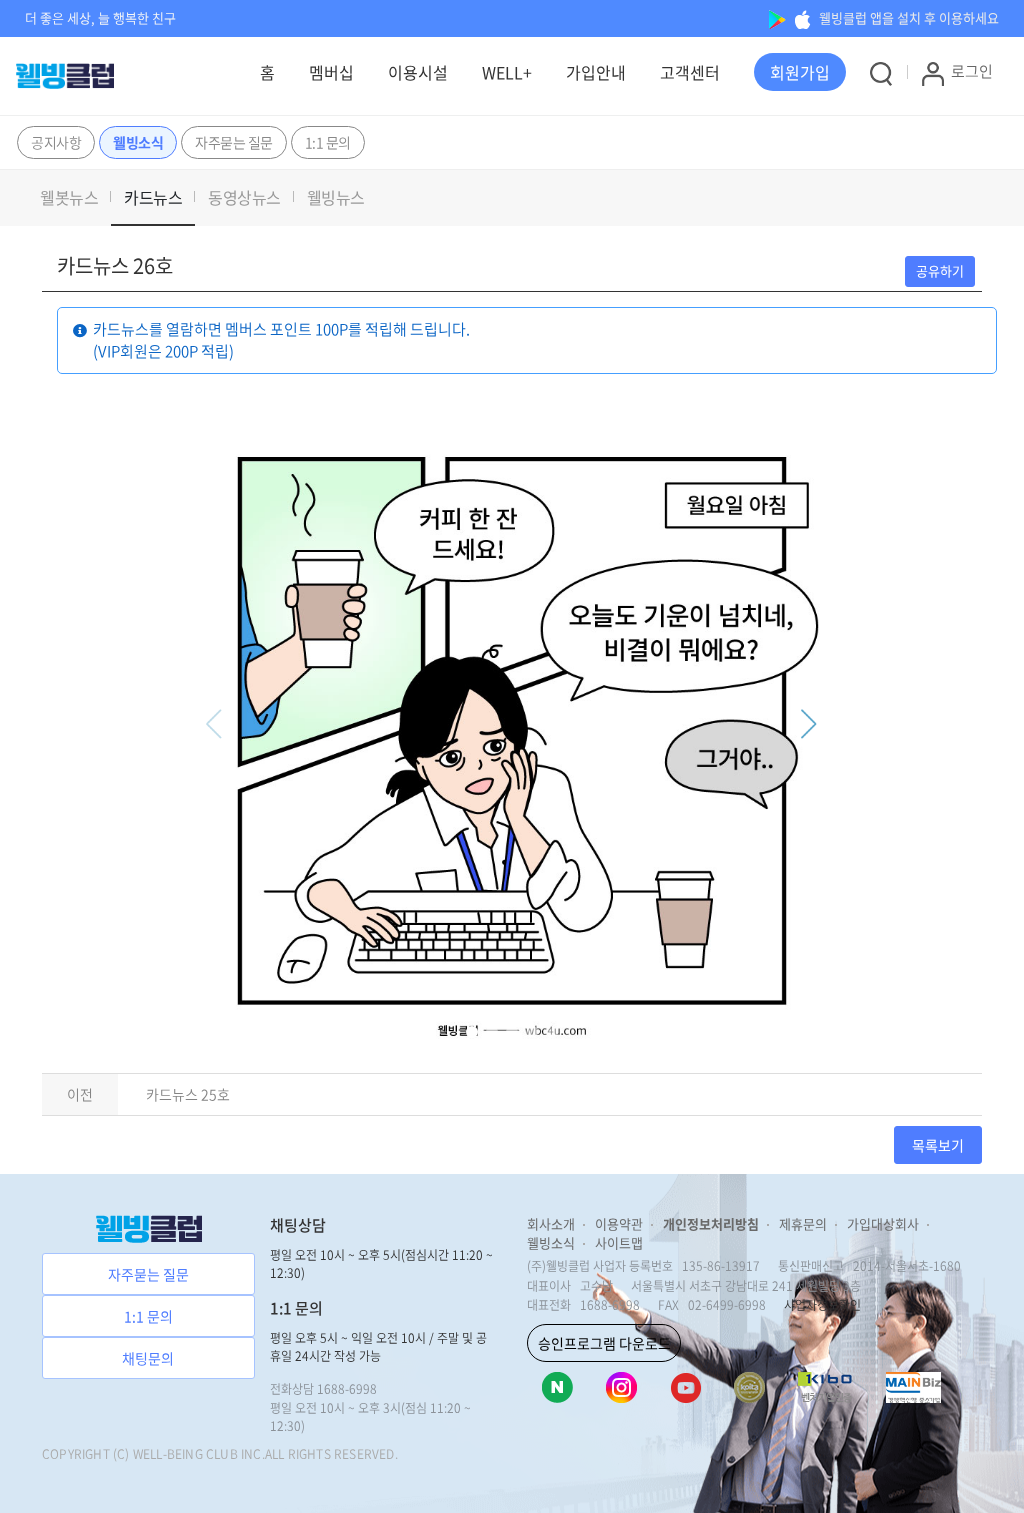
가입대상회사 (883, 1223)
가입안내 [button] (596, 72)
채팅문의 (148, 1358)
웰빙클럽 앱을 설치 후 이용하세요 (907, 17)
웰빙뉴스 (336, 197)
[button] (800, 72)
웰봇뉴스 (69, 197)
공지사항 (56, 142)
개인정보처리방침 (711, 1223)
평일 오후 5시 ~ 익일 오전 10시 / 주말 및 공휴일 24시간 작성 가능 (378, 1347)
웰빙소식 (138, 142)
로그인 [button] (972, 71)
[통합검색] (881, 73)
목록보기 (938, 1145)
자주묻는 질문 (234, 142)
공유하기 (940, 270)
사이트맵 (619, 1242)
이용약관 (619, 1223)
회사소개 (551, 1223)
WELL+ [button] (507, 72)
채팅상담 (298, 1225)
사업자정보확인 (822, 1305)
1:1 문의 (328, 142)
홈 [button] (267, 72)
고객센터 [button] (690, 72)
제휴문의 (803, 1223)
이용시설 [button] (418, 72)
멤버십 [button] (331, 72)
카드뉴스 (153, 197)
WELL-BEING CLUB (185, 1454)
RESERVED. (366, 1454)
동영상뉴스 (244, 197)
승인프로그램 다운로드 (604, 1343)
